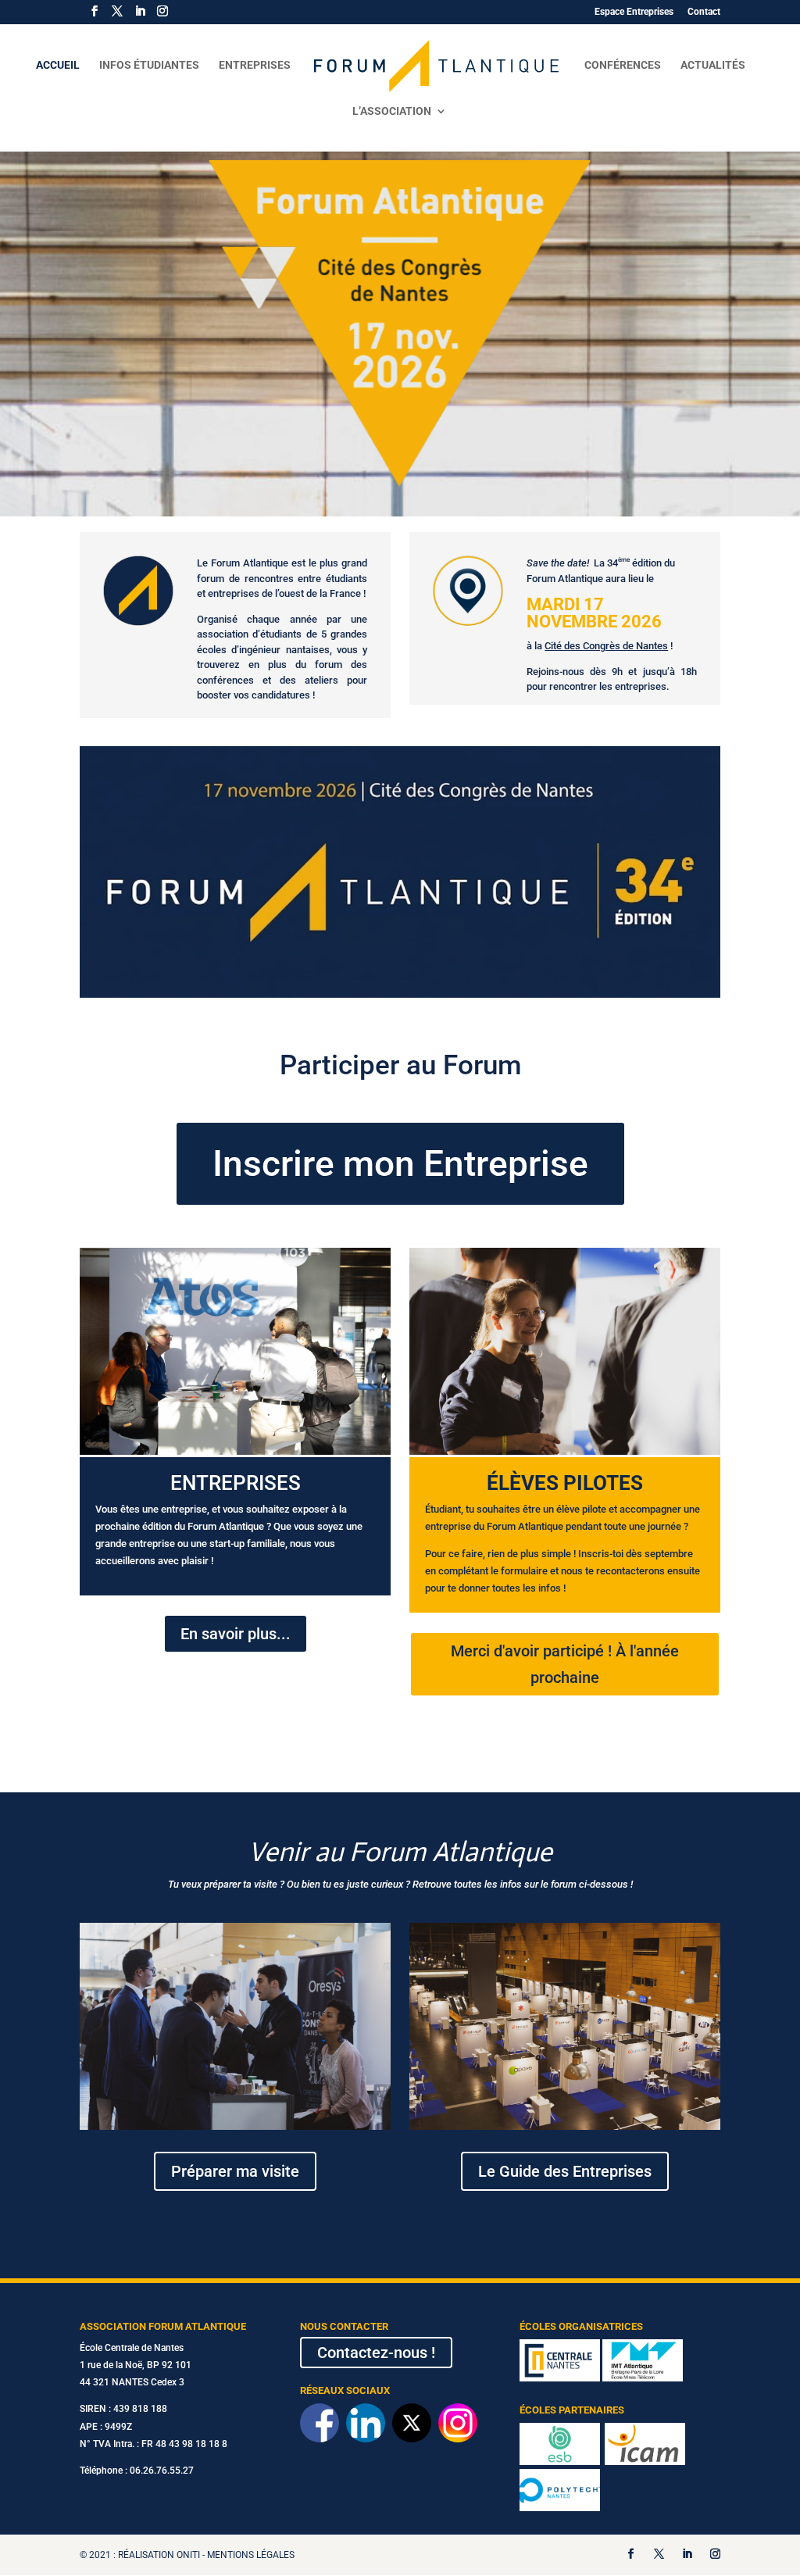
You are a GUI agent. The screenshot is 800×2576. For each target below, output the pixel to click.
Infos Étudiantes (149, 65)
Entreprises (255, 65)
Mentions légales (251, 2555)
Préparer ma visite (235, 2171)
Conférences (623, 65)
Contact (704, 12)
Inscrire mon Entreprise (400, 1163)
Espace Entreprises (634, 12)
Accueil (58, 65)
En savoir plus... (236, 1634)
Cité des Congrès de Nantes (606, 646)
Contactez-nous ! (376, 2353)
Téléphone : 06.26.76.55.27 (137, 2471)
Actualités (713, 65)
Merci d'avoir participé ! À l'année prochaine (565, 1664)
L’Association (392, 111)
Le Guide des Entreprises (565, 2171)
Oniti (188, 2555)
